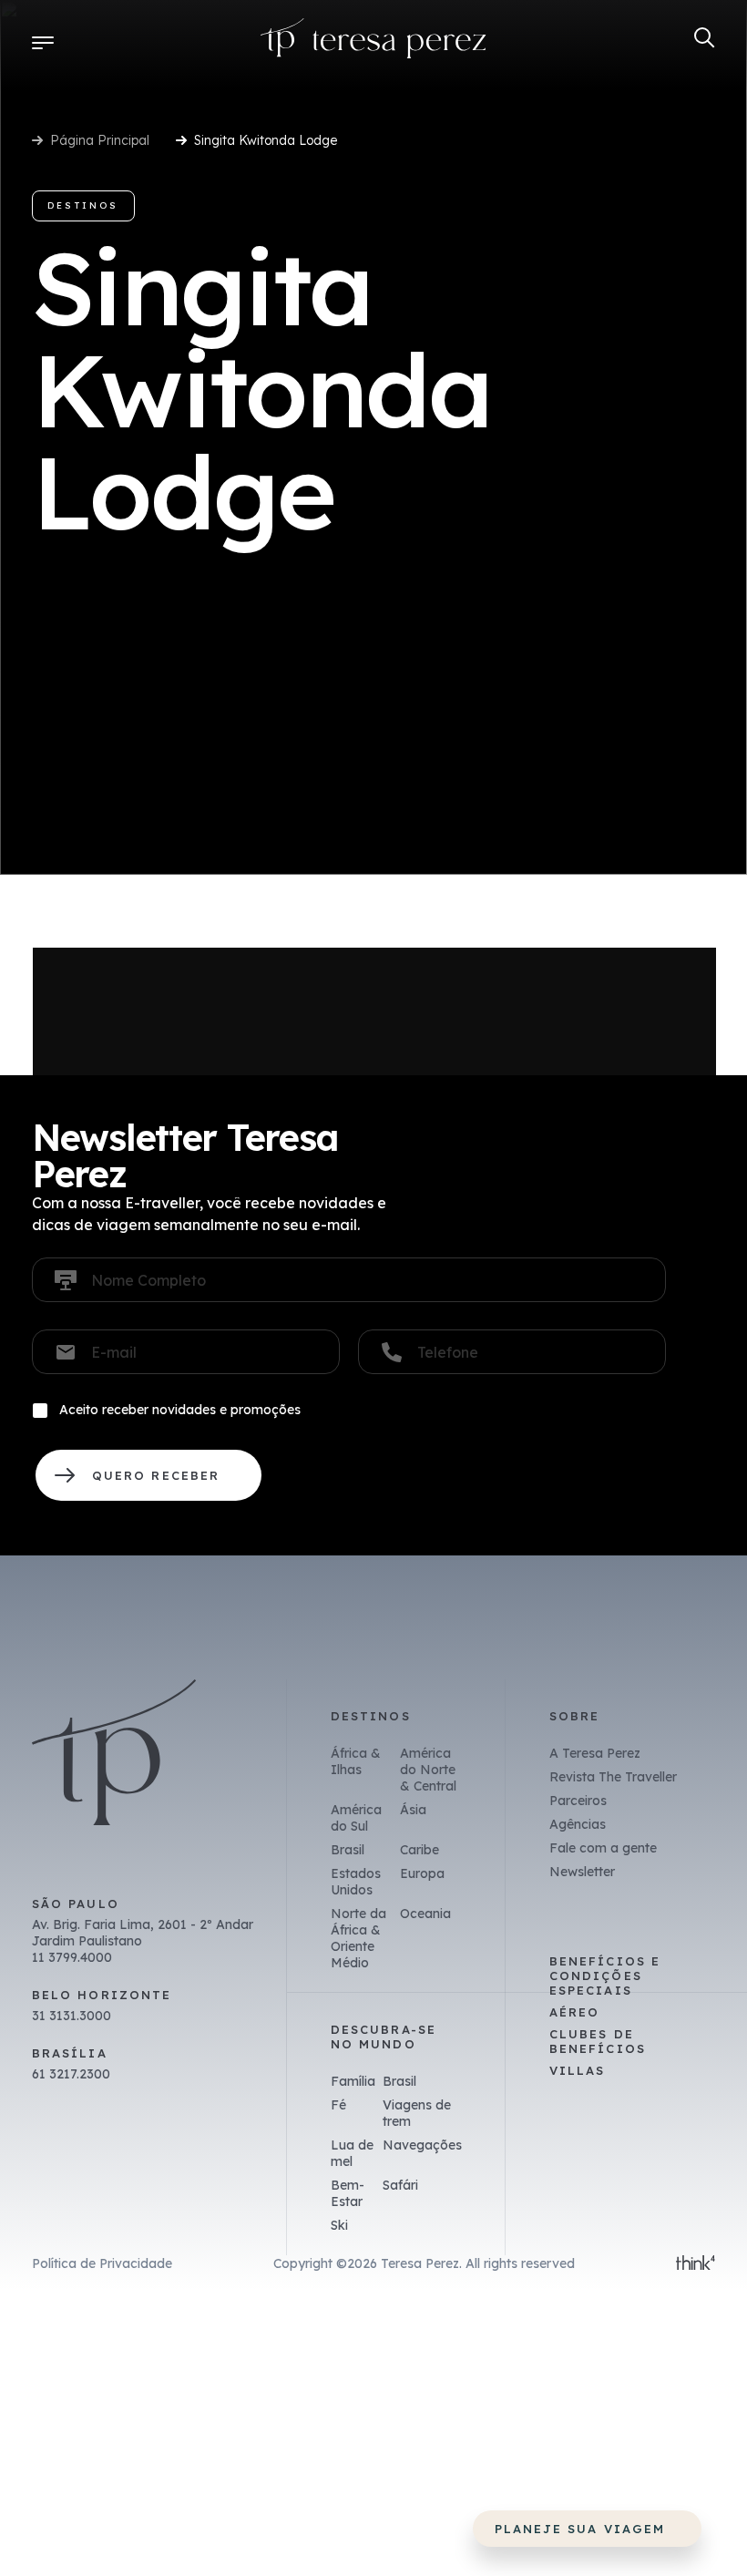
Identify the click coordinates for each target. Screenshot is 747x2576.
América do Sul (356, 1818)
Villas (577, 2070)
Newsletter (582, 1872)
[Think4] (696, 2264)
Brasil (348, 1850)
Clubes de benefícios (598, 2041)
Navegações (422, 2145)
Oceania (425, 1914)
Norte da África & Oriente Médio (358, 1938)
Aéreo (574, 2012)
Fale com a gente (603, 1848)
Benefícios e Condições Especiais (605, 1976)
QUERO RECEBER (148, 1475)
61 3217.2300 (71, 2074)
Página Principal (100, 140)
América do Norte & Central (428, 1770)
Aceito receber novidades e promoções (180, 1410)
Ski (339, 2225)
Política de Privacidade (102, 2263)
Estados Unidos (356, 1882)
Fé (338, 2105)
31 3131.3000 (72, 2016)
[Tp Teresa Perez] (373, 42)
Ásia (413, 1810)
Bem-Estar (348, 2193)
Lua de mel (352, 2153)
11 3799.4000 (72, 1957)
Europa (422, 1873)
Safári (400, 2185)
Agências (578, 1824)
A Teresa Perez (595, 1753)
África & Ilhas (356, 1761)
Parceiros (578, 1801)
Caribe (420, 1850)
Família (353, 2081)
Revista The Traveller (613, 1777)
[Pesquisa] (705, 38)
